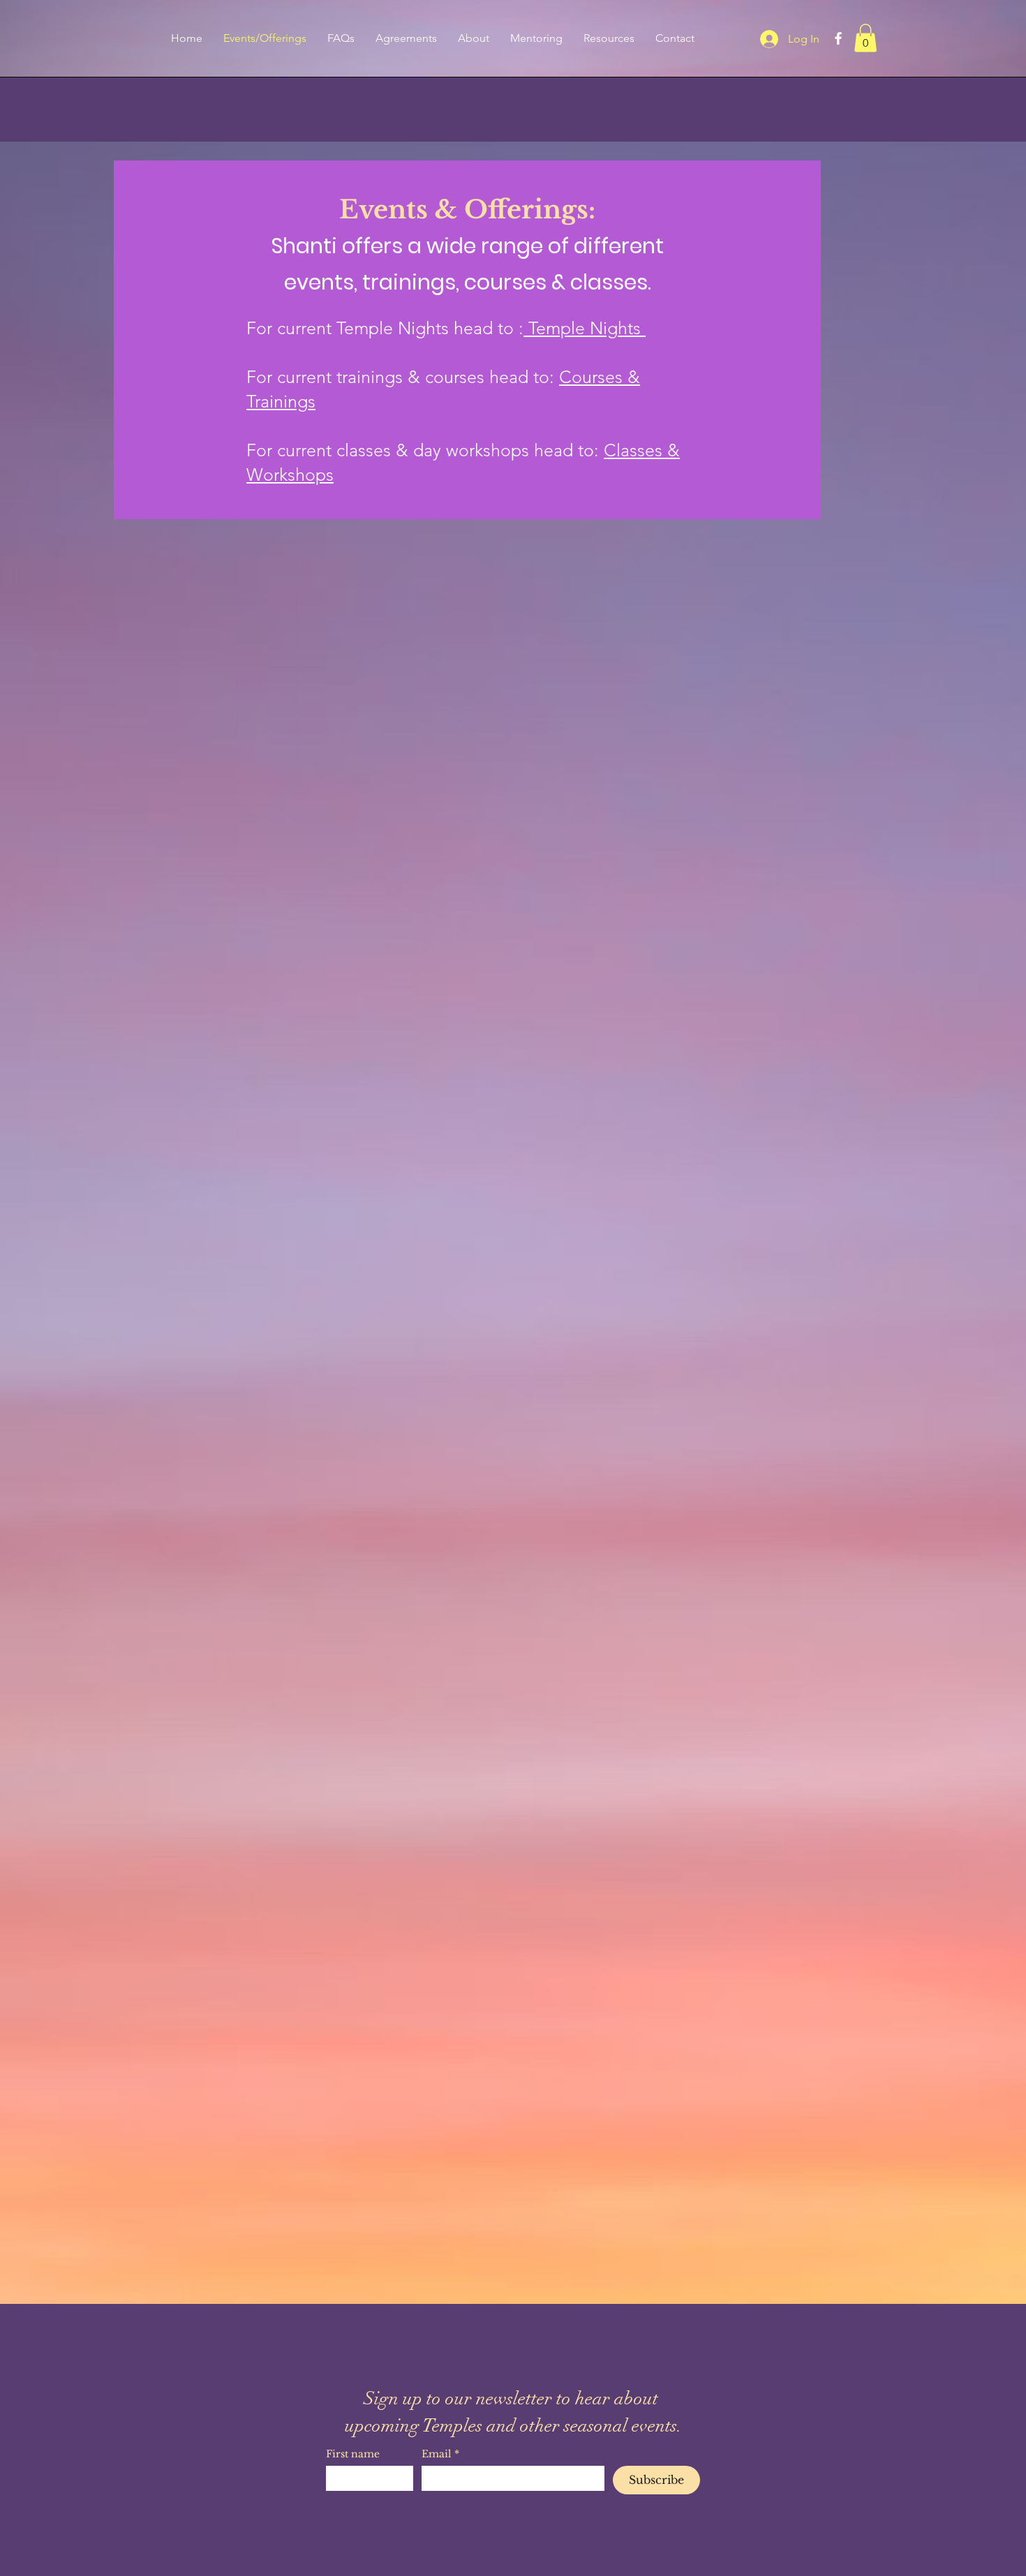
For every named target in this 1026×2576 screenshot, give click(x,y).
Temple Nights (585, 328)
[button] (865, 38)
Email (440, 2454)
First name (353, 2454)
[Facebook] (838, 38)
